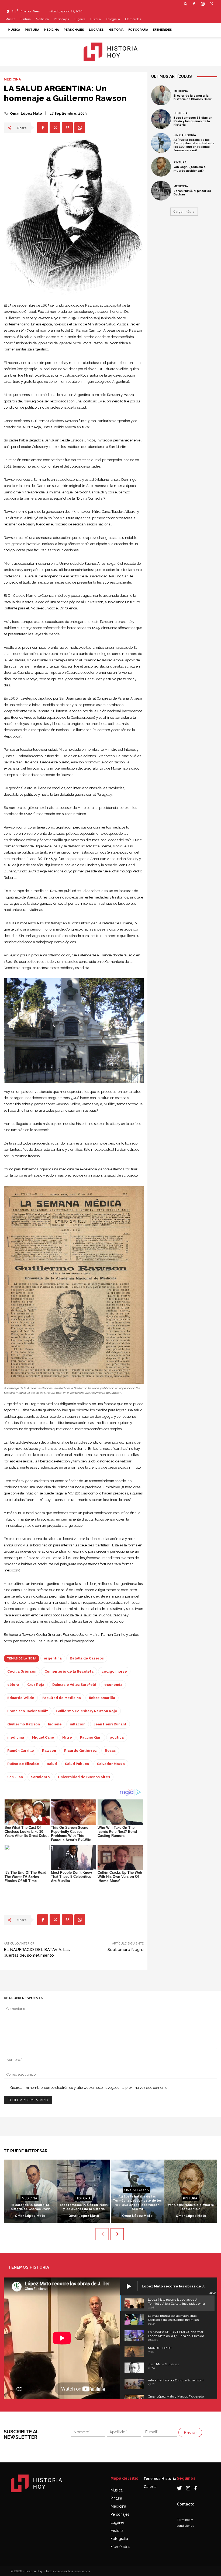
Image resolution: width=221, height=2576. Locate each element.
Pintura (26, 19)
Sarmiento (40, 1777)
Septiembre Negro (126, 1950)
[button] (186, 4)
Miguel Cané (43, 1737)
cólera (13, 1685)
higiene (55, 1724)
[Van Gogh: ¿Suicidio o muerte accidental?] (161, 167)
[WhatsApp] (80, 128)
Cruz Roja (36, 1685)
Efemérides (133, 19)
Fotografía (119, 2539)
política (117, 1737)
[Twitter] (212, 4)
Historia (96, 19)
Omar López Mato (26, 113)
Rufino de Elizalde (23, 1764)
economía (113, 1685)
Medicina (42, 19)
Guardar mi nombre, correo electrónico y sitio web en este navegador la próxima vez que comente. (89, 2088)
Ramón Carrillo (21, 1751)
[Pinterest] (67, 128)
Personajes (61, 19)
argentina (53, 1658)
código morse (114, 1671)
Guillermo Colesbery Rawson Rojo (87, 1711)
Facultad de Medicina (62, 1698)
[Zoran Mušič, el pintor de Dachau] (161, 191)
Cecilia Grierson (22, 1671)
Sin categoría (185, 135)
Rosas (110, 1751)
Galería (150, 2486)
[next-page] (117, 2234)
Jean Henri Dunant (110, 1724)
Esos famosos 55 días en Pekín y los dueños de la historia (193, 121)
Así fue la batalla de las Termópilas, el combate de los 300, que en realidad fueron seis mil (194, 145)
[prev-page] (102, 2234)
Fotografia (113, 19)
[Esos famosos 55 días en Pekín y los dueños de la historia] (161, 119)
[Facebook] (194, 4)
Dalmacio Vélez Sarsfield (74, 1685)
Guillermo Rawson (24, 1724)
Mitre (67, 1737)
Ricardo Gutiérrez (80, 1751)
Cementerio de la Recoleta (69, 1671)
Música (10, 19)
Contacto (186, 2504)
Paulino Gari (91, 1737)
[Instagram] (203, 4)
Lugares (80, 19)
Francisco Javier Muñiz (28, 1711)
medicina (16, 1737)
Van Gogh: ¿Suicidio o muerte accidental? (190, 169)
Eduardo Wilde (21, 1698)
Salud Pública (77, 1764)
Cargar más (182, 211)
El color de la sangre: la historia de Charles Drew (193, 97)
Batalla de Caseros (87, 1658)
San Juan (15, 1777)
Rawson (49, 1751)
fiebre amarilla (102, 1698)
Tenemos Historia (160, 2478)
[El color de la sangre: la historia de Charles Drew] (161, 95)
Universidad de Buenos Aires (84, 1777)
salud (52, 1764)
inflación (78, 1724)
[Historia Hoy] (110, 52)
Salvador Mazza (111, 1764)
